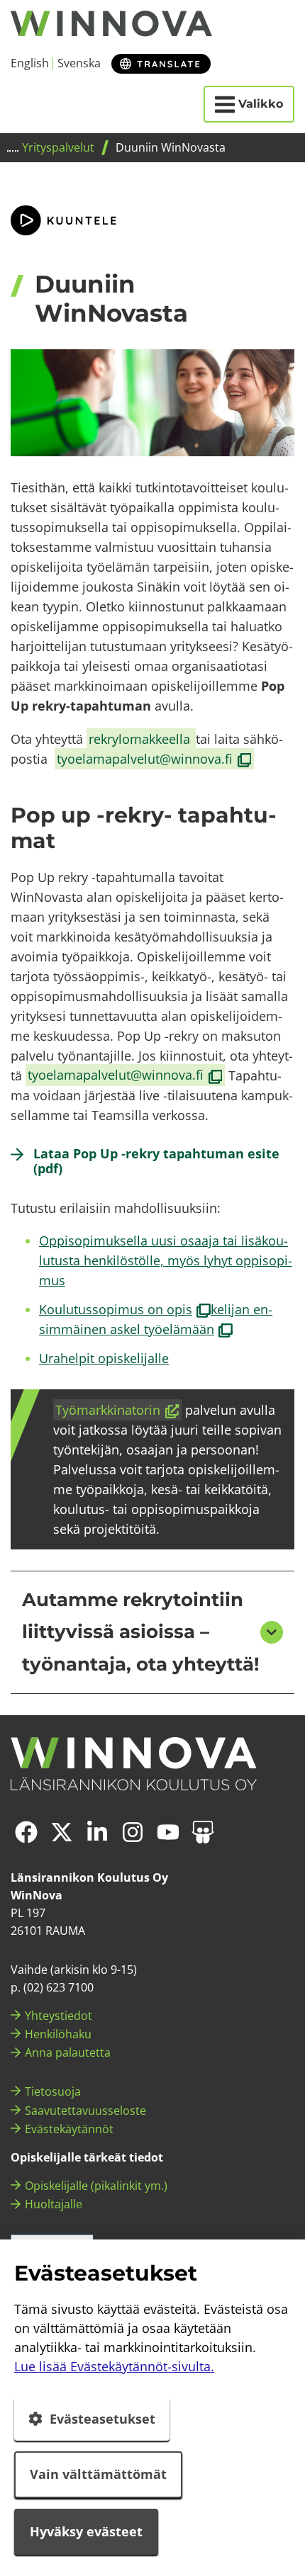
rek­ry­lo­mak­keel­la (141, 739)
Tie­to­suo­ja (53, 2091)
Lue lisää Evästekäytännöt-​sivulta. (114, 2366)
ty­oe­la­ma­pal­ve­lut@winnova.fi (155, 759)
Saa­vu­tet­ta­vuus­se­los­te (85, 2111)
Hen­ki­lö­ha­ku (58, 2034)
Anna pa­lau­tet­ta (68, 2052)
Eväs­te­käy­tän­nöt (69, 2129)
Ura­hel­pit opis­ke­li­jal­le (104, 1358)
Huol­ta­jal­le (54, 2204)
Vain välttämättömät (98, 2474)
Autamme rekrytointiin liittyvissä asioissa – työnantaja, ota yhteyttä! (141, 1632)
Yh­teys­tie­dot (59, 2016)
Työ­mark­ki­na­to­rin (118, 1411)
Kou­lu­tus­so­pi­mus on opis (125, 1309)
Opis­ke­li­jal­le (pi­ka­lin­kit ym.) (96, 2186)
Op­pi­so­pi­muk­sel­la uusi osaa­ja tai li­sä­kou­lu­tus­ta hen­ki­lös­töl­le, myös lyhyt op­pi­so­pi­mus (166, 1260)
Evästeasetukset (102, 2419)
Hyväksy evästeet (86, 2531)
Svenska (79, 63)
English (30, 63)
